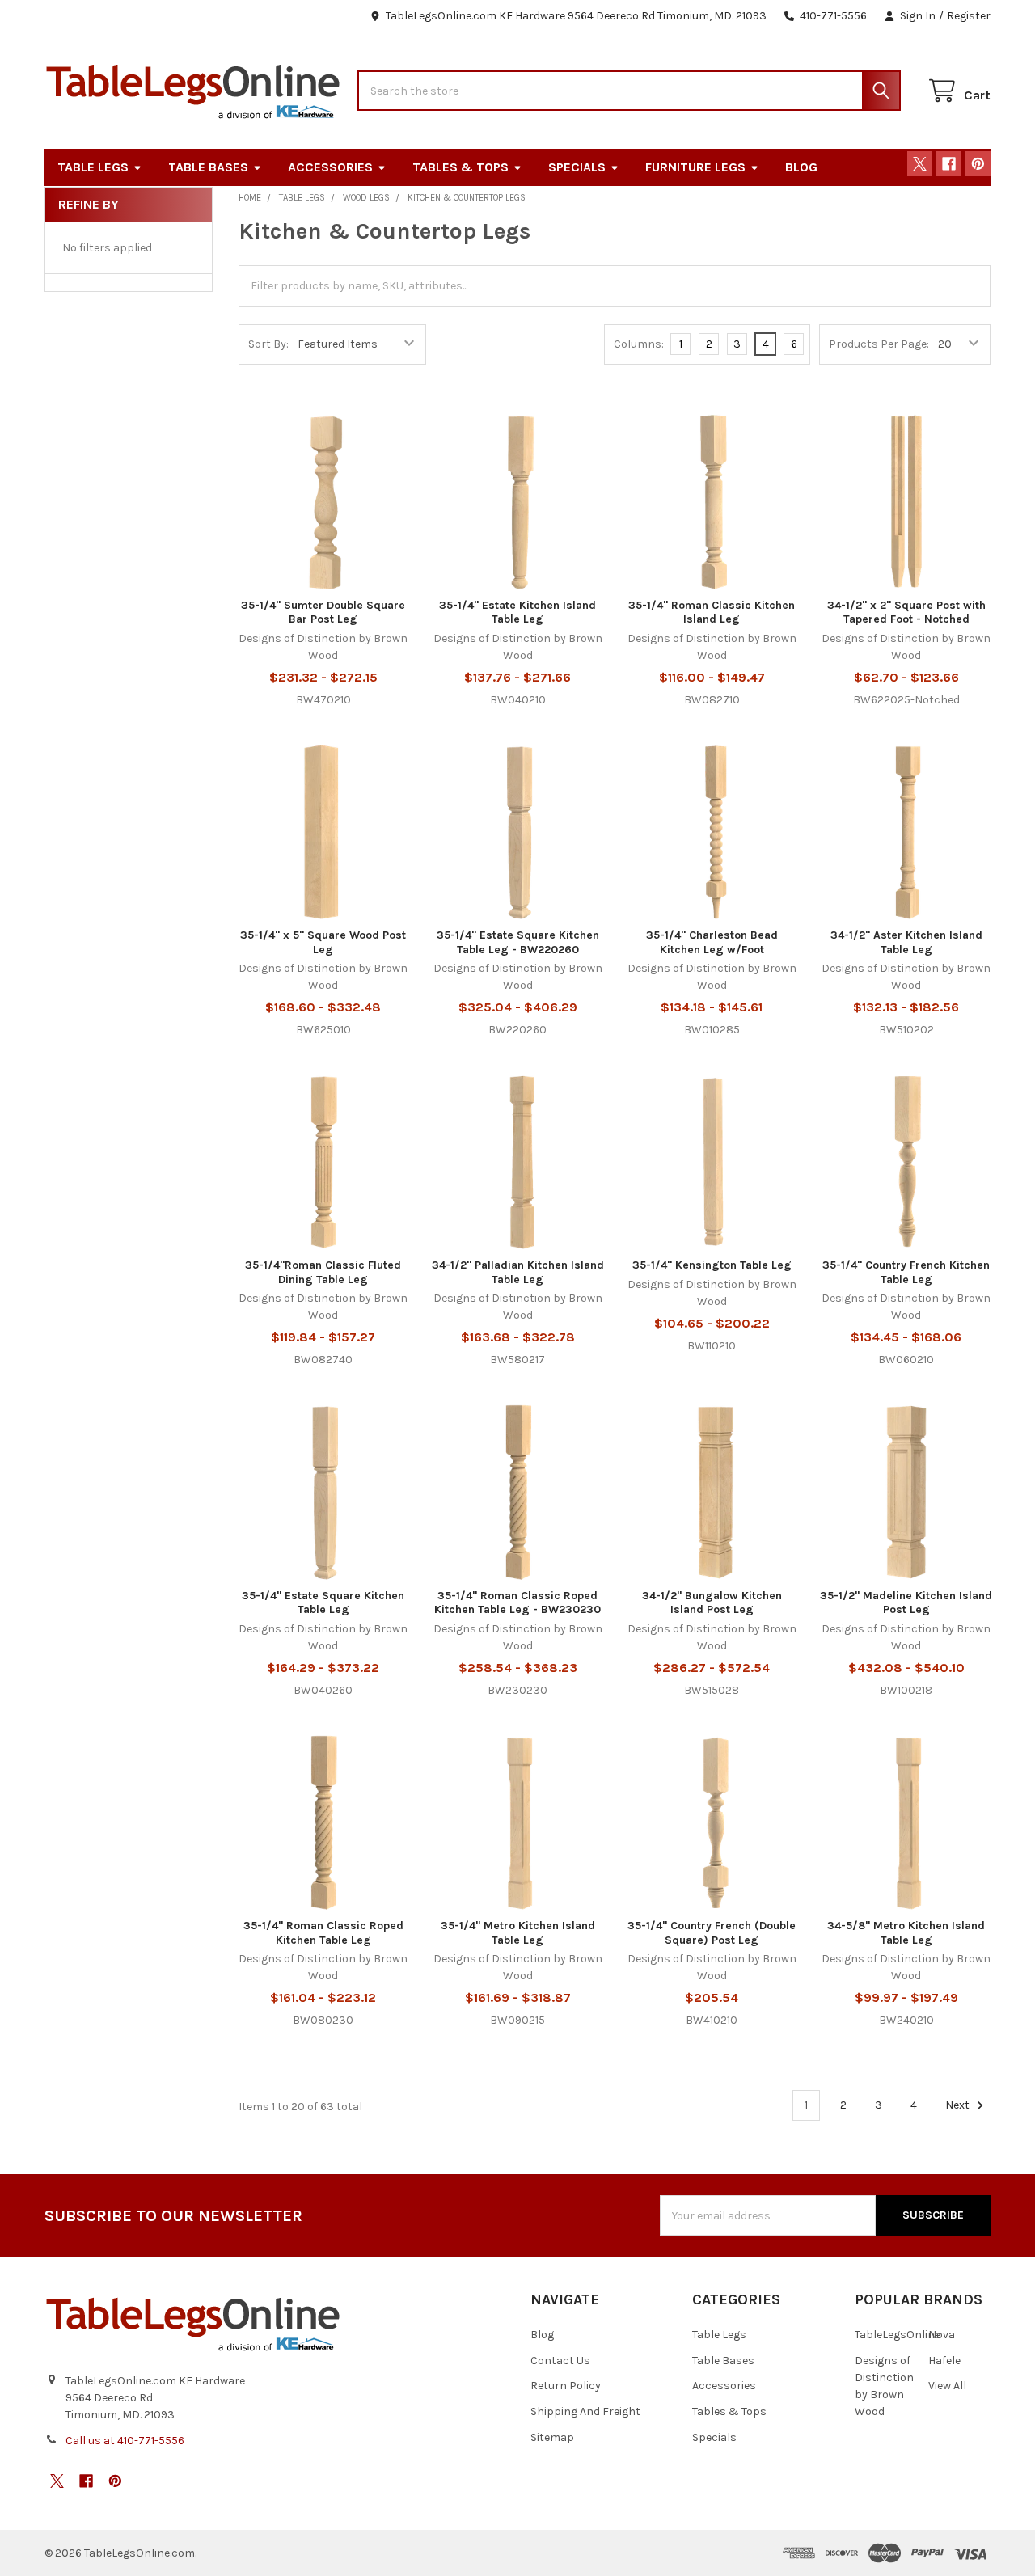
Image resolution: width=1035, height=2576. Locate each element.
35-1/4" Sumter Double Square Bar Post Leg (323, 612)
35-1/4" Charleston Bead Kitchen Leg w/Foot (712, 942)
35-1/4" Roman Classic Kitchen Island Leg (712, 612)
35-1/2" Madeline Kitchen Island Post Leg (906, 1603)
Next (959, 2105)
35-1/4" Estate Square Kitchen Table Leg (323, 1603)
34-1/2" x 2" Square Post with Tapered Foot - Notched (906, 612)
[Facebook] (949, 164)
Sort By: (268, 344)
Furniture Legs (695, 167)
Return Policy (566, 2386)
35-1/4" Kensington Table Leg (712, 1265)
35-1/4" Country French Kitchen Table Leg (906, 1272)
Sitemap (552, 2437)
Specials (577, 167)
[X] (920, 164)
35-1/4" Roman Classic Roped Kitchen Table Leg (323, 1933)
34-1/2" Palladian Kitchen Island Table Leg (518, 1272)
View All (947, 2386)
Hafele (944, 2361)
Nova (942, 2335)
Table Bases (208, 167)
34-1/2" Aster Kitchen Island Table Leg (906, 942)
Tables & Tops (460, 167)
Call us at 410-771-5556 (125, 2441)
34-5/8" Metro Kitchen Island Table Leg (906, 1933)
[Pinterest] (978, 164)
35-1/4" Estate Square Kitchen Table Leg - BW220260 (518, 942)
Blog (801, 167)
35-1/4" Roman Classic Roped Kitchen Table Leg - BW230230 (517, 1603)
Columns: (639, 344)
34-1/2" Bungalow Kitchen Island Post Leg (712, 1603)
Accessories (330, 167)
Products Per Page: (879, 344)
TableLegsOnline (898, 2335)
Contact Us (560, 2361)
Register (969, 16)
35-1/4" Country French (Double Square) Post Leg (712, 1933)
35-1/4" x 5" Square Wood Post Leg (323, 942)
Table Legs (93, 167)
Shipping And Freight (585, 2411)
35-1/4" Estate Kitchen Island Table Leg (517, 612)
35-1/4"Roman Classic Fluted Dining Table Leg (323, 1272)
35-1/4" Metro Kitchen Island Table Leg (518, 1933)
